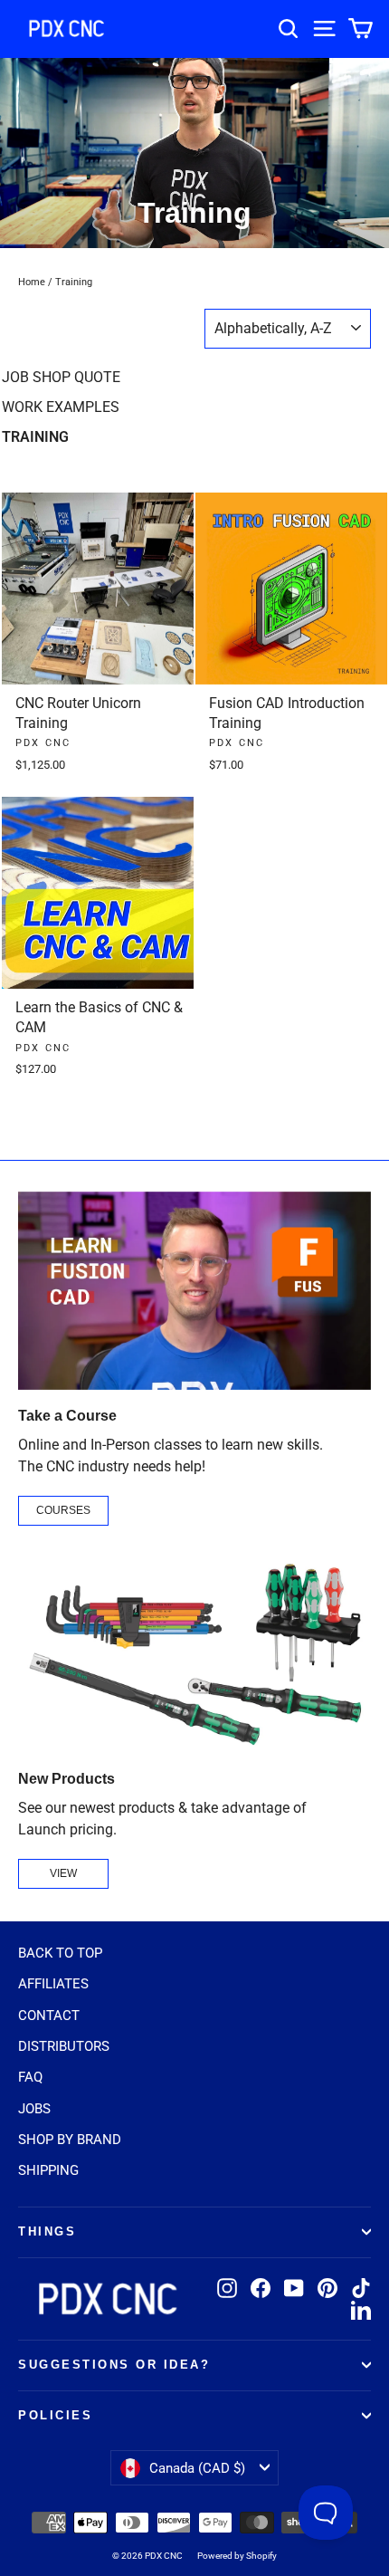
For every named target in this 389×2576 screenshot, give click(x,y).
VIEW (63, 1873)
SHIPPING (48, 2170)
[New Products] (194, 1654)
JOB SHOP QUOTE (61, 377)
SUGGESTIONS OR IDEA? (114, 2365)
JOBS (34, 2109)
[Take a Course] (194, 1291)
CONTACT (49, 2016)
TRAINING (35, 437)
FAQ (30, 2077)
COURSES (63, 1510)
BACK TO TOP (60, 1953)
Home (32, 282)
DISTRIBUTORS (64, 2046)
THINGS (47, 2232)
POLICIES (55, 2416)
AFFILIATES (53, 1984)
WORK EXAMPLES (61, 407)
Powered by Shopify (237, 2556)
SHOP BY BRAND (70, 2140)
